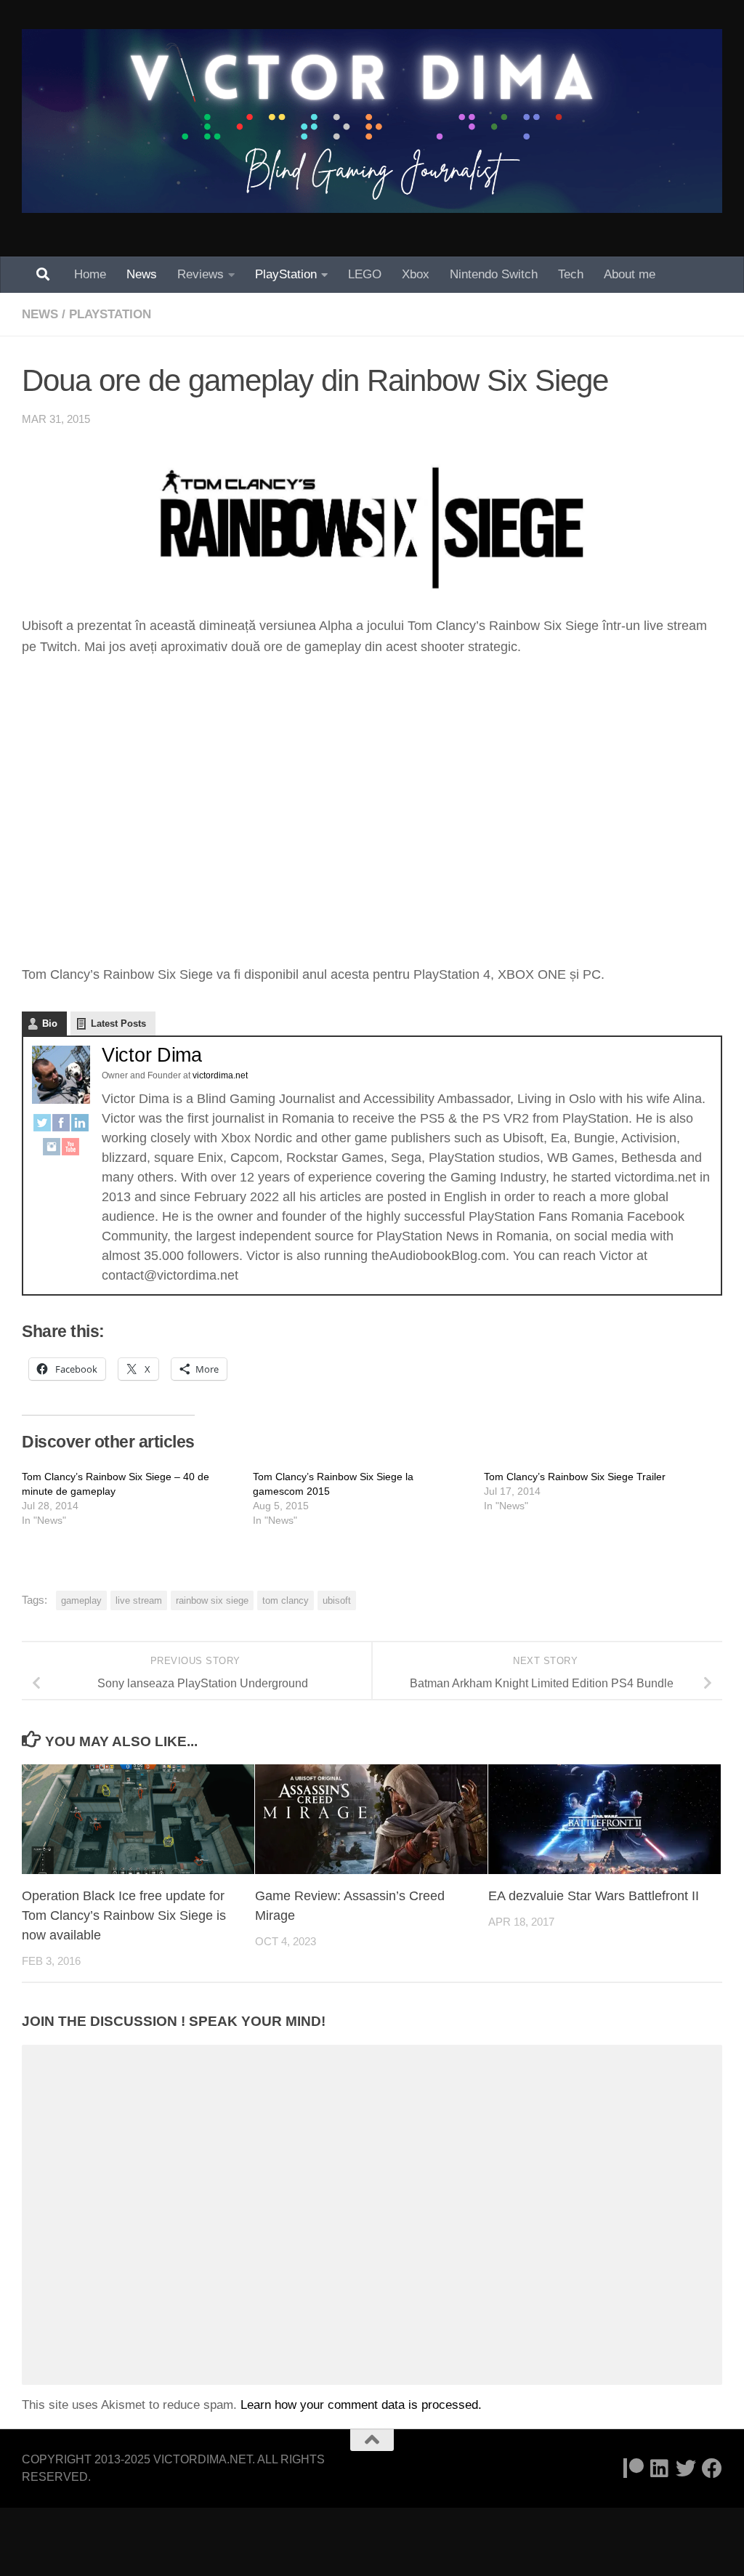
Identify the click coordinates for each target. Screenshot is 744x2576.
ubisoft (337, 1600)
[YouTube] (70, 1150)
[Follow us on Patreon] (634, 2468)
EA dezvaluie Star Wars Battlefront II (594, 1896)
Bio (50, 1023)
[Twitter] (42, 1126)
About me (630, 274)
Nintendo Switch (494, 274)
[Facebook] (61, 1126)
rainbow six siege (212, 1600)
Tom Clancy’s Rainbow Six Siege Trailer (575, 1477)
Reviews (201, 274)
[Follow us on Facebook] (712, 2468)
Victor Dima (152, 1055)
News (142, 274)
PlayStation (286, 274)
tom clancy (286, 1600)
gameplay (81, 1600)
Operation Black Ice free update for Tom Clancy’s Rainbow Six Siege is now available (124, 1915)
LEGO (365, 274)
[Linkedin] (660, 2468)
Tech (571, 274)
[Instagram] (52, 1150)
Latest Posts (118, 1023)
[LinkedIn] (80, 1126)
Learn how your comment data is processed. (361, 2405)
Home (90, 274)
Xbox (416, 274)
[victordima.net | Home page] (372, 121)
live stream (139, 1600)
